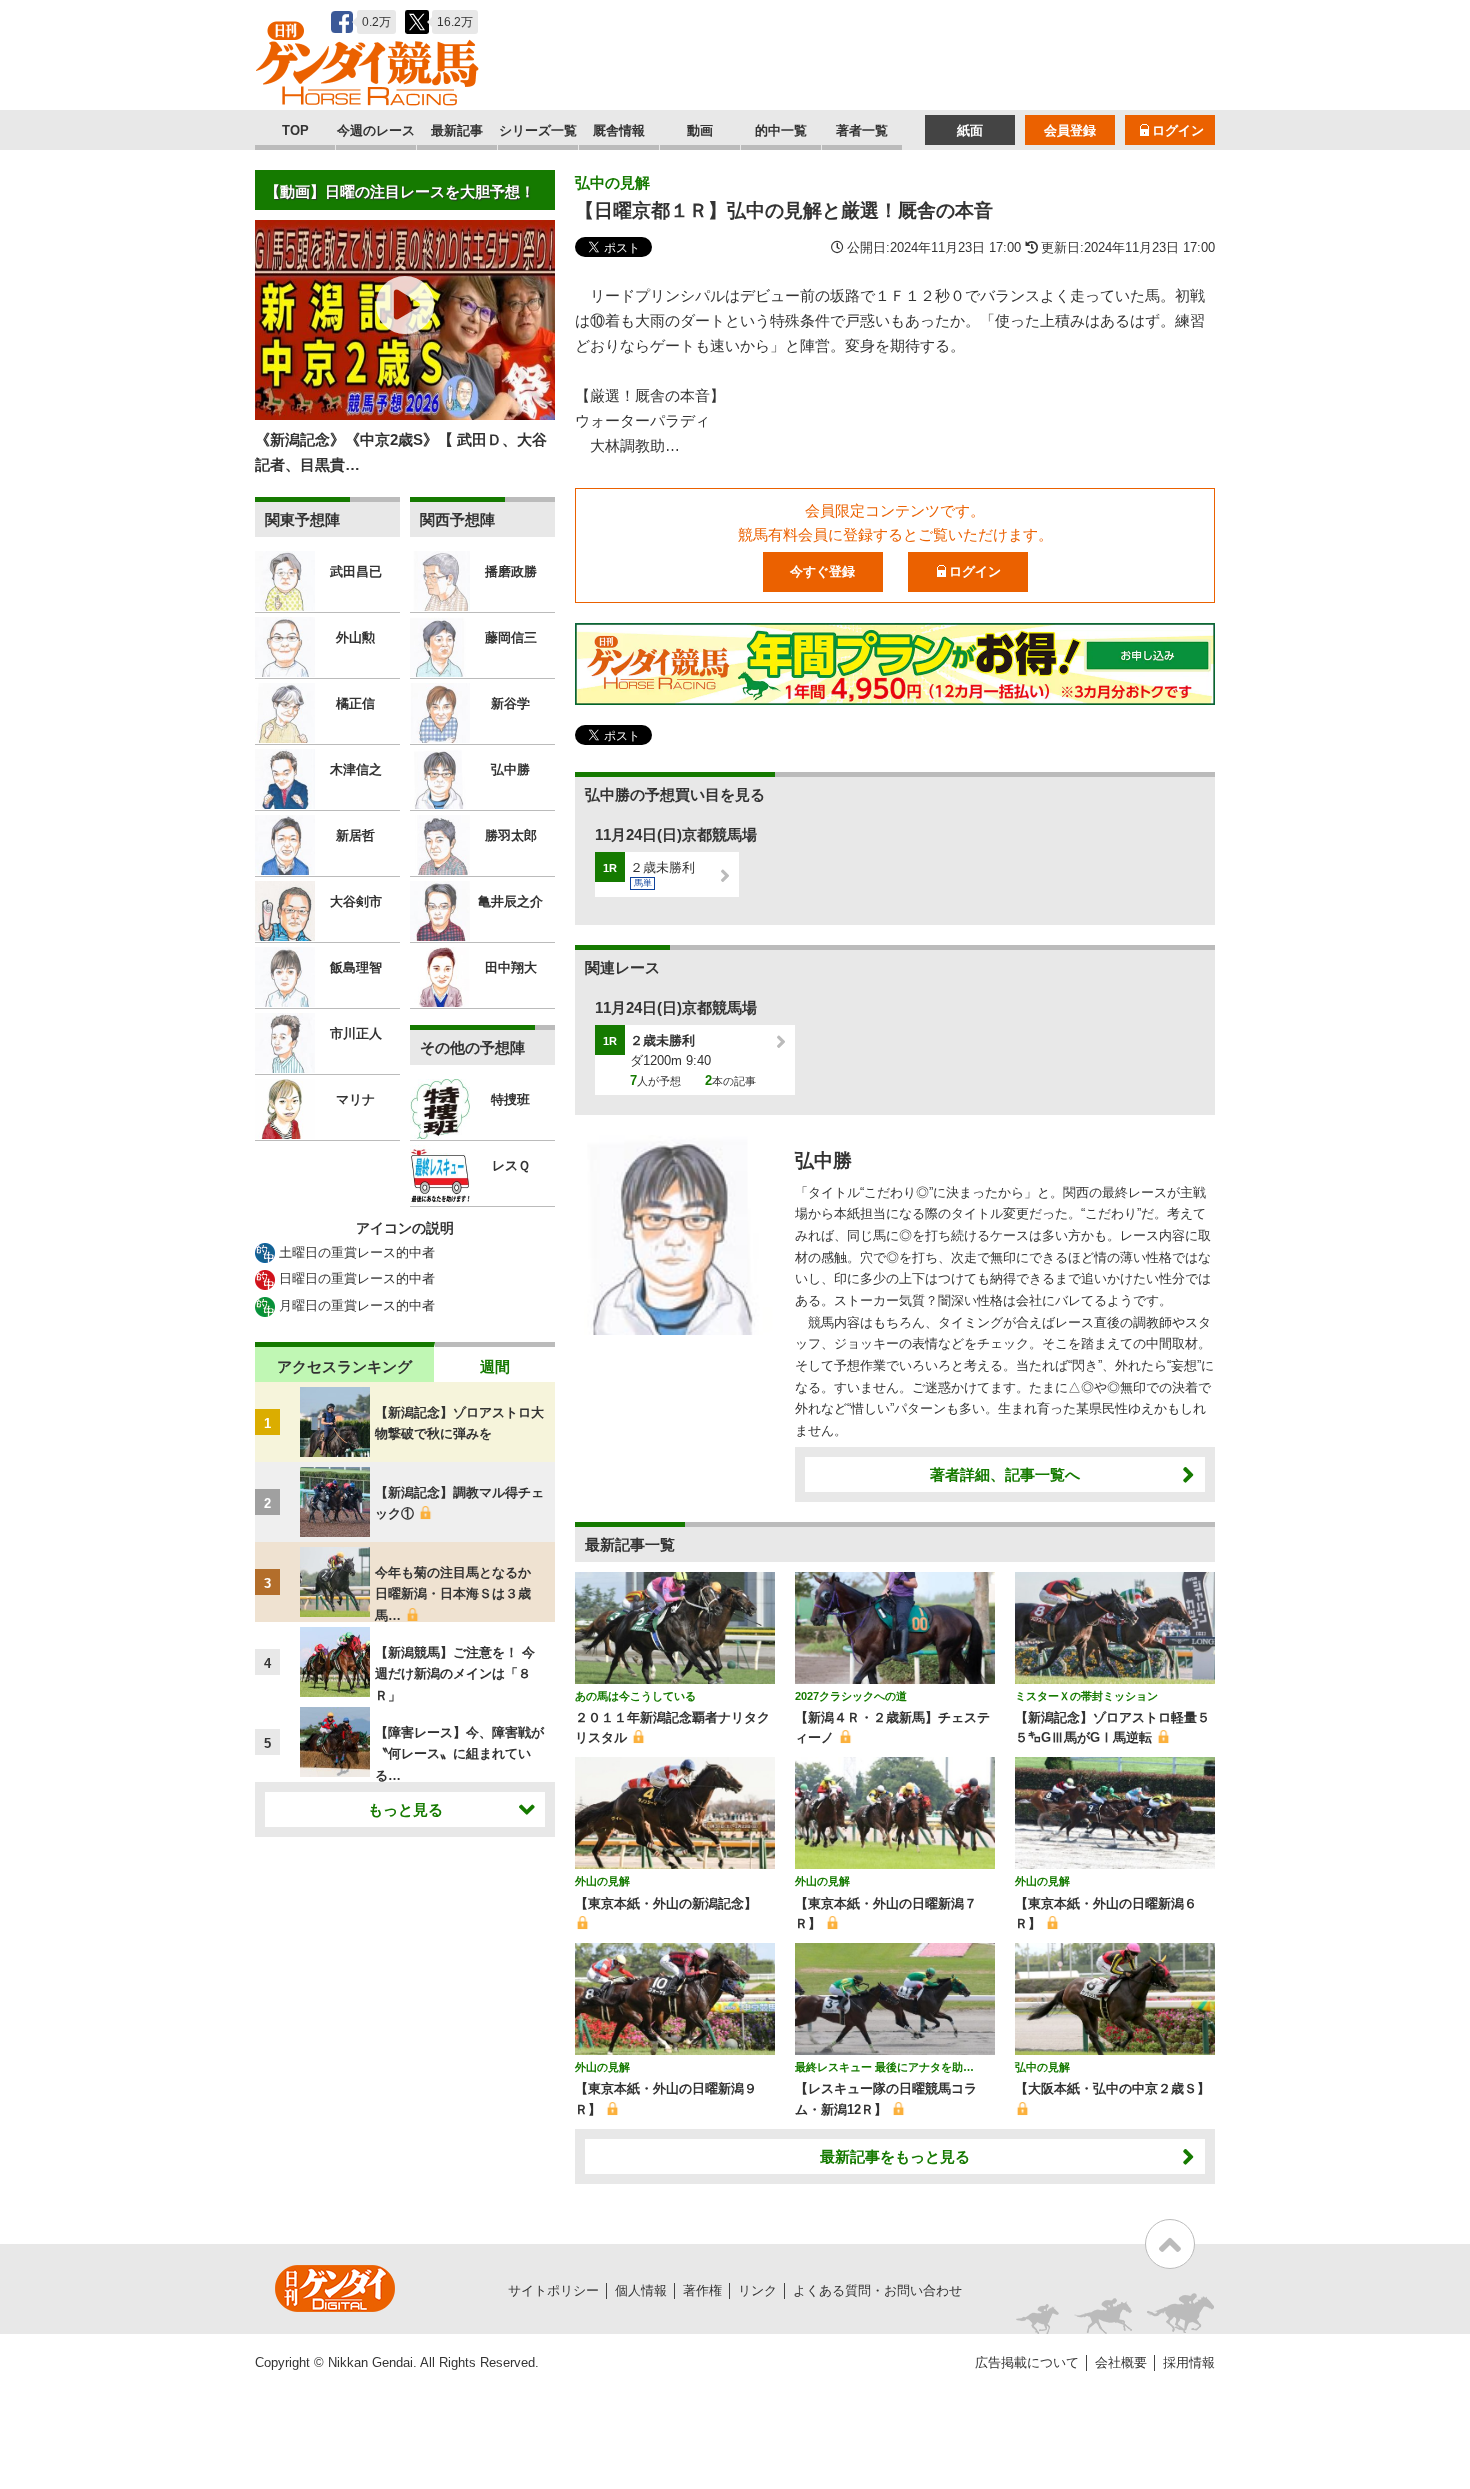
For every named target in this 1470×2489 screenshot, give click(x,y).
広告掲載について (1027, 2362)
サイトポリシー (553, 2290)
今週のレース (376, 130)
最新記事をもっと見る (895, 2156)
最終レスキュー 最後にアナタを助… (884, 2067)
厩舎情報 (619, 130)
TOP (295, 130)
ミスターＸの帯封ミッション (1086, 1696)
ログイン (1178, 130)
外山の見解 (602, 1881)
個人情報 (641, 2290)
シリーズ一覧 (538, 130)
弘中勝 (823, 1160)
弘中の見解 (612, 182)
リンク (757, 2290)
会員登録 (1070, 130)
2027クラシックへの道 (851, 1696)
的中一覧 (781, 130)
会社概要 (1121, 2362)
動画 (700, 130)
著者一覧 (862, 130)
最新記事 (457, 130)
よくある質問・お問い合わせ (877, 2290)
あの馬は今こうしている (635, 1696)
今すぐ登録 (822, 571)
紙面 (970, 130)
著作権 (702, 2290)
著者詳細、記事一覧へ (1005, 1474)
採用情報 (1189, 2362)
